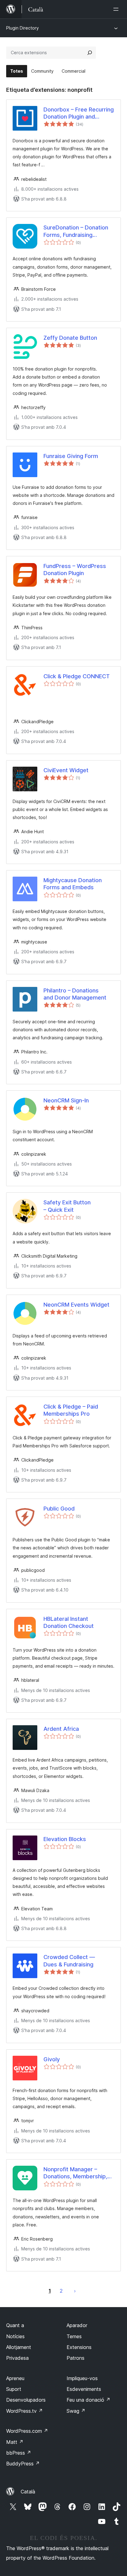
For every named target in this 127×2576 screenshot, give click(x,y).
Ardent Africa (61, 1729)
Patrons (76, 2358)
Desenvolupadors (26, 2400)
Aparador (77, 2325)
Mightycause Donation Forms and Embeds (73, 884)
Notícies (15, 2336)
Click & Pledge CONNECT (77, 676)
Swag (76, 2411)
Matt (15, 2442)
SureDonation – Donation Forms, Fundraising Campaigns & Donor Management (76, 231)
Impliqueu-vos (82, 2378)
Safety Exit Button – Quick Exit (67, 1206)
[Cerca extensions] (90, 53)
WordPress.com (27, 2431)
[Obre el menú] (117, 9)
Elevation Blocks (65, 1839)
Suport (14, 2389)
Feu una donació (88, 2400)
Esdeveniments (84, 2389)
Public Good (59, 1509)
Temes (74, 2336)
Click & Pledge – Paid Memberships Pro (71, 1410)
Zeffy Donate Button (70, 338)
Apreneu (15, 2378)
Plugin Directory (23, 28)
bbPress (19, 2453)
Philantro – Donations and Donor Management (75, 994)
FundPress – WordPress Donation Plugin (75, 570)
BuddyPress (23, 2464)
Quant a (15, 2325)
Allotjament (19, 2347)
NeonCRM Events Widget (76, 1305)
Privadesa (17, 2358)
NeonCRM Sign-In (66, 1100)
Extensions (79, 2347)
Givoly (52, 2059)
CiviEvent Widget (66, 770)
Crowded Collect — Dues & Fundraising (69, 1961)
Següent (75, 2291)
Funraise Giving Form (71, 456)
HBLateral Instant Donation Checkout (69, 1622)
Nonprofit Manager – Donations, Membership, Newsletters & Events (75, 2173)
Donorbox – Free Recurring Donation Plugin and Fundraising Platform (79, 113)
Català (28, 2492)
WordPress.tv (25, 2411)
